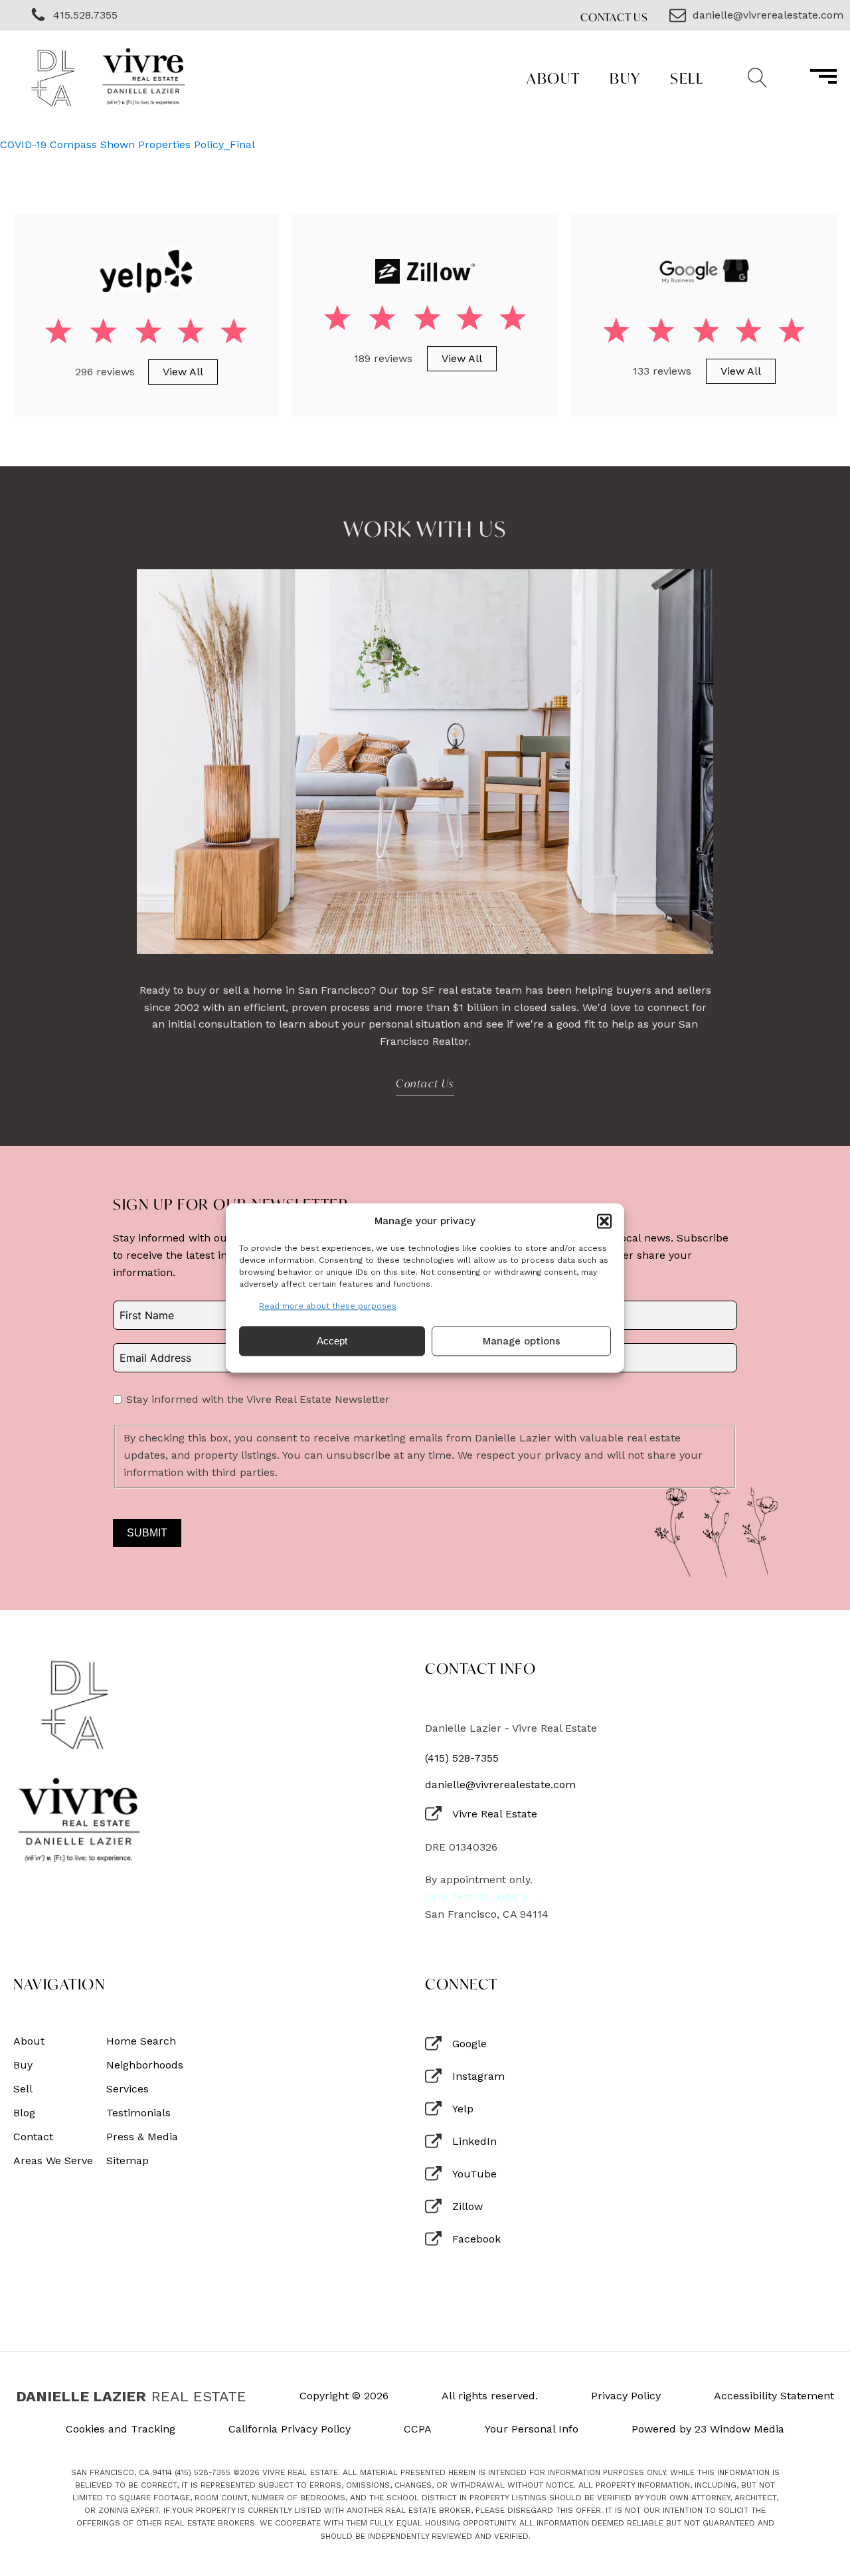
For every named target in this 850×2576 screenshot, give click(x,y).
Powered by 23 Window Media (708, 2429)
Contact (33, 2137)
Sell (687, 78)
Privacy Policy (626, 2396)
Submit (147, 1533)
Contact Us (614, 17)
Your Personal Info (532, 2429)
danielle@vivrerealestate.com (500, 1785)
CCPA (418, 2429)
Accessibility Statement (774, 2396)
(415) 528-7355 (462, 1758)
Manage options (522, 1341)
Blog (24, 2113)
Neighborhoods (145, 2065)
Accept (332, 1341)
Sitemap (127, 2161)
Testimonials (138, 2113)
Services (127, 2089)
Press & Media (142, 2137)
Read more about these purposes (328, 1306)
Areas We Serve (53, 2161)
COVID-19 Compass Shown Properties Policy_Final (127, 144)
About (553, 78)
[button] (604, 1221)
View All (183, 372)
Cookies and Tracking (121, 2429)
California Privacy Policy (290, 2429)
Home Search (141, 2041)
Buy (625, 78)
